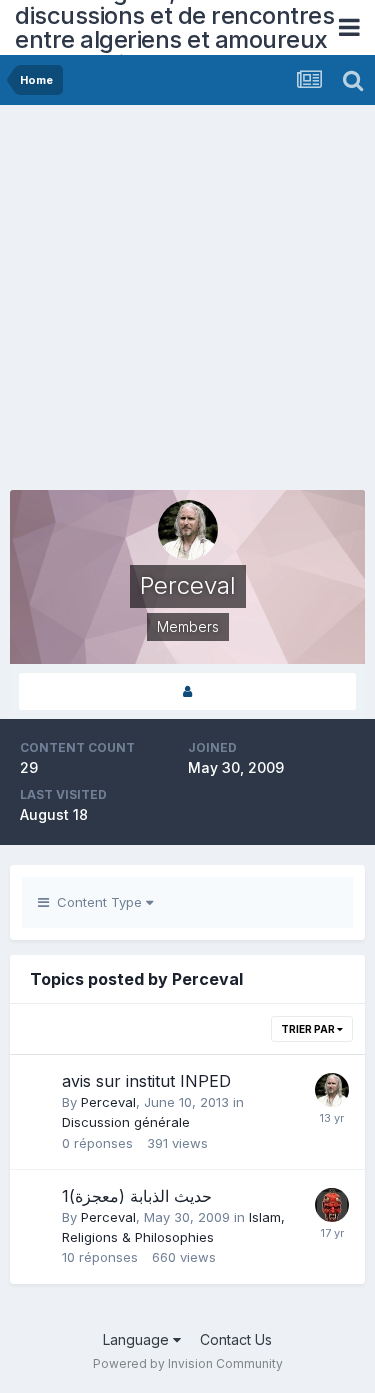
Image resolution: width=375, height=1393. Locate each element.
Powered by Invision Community (188, 1363)
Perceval (108, 1102)
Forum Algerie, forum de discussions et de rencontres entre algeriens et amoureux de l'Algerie (174, 27)
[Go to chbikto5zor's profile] (332, 1205)
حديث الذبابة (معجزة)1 (137, 1196)
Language (138, 1339)
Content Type (97, 902)
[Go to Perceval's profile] (332, 1090)
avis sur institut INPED (146, 1081)
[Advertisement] (187, 302)
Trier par (309, 1029)
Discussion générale (126, 1122)
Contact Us (236, 1339)
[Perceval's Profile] (187, 691)
